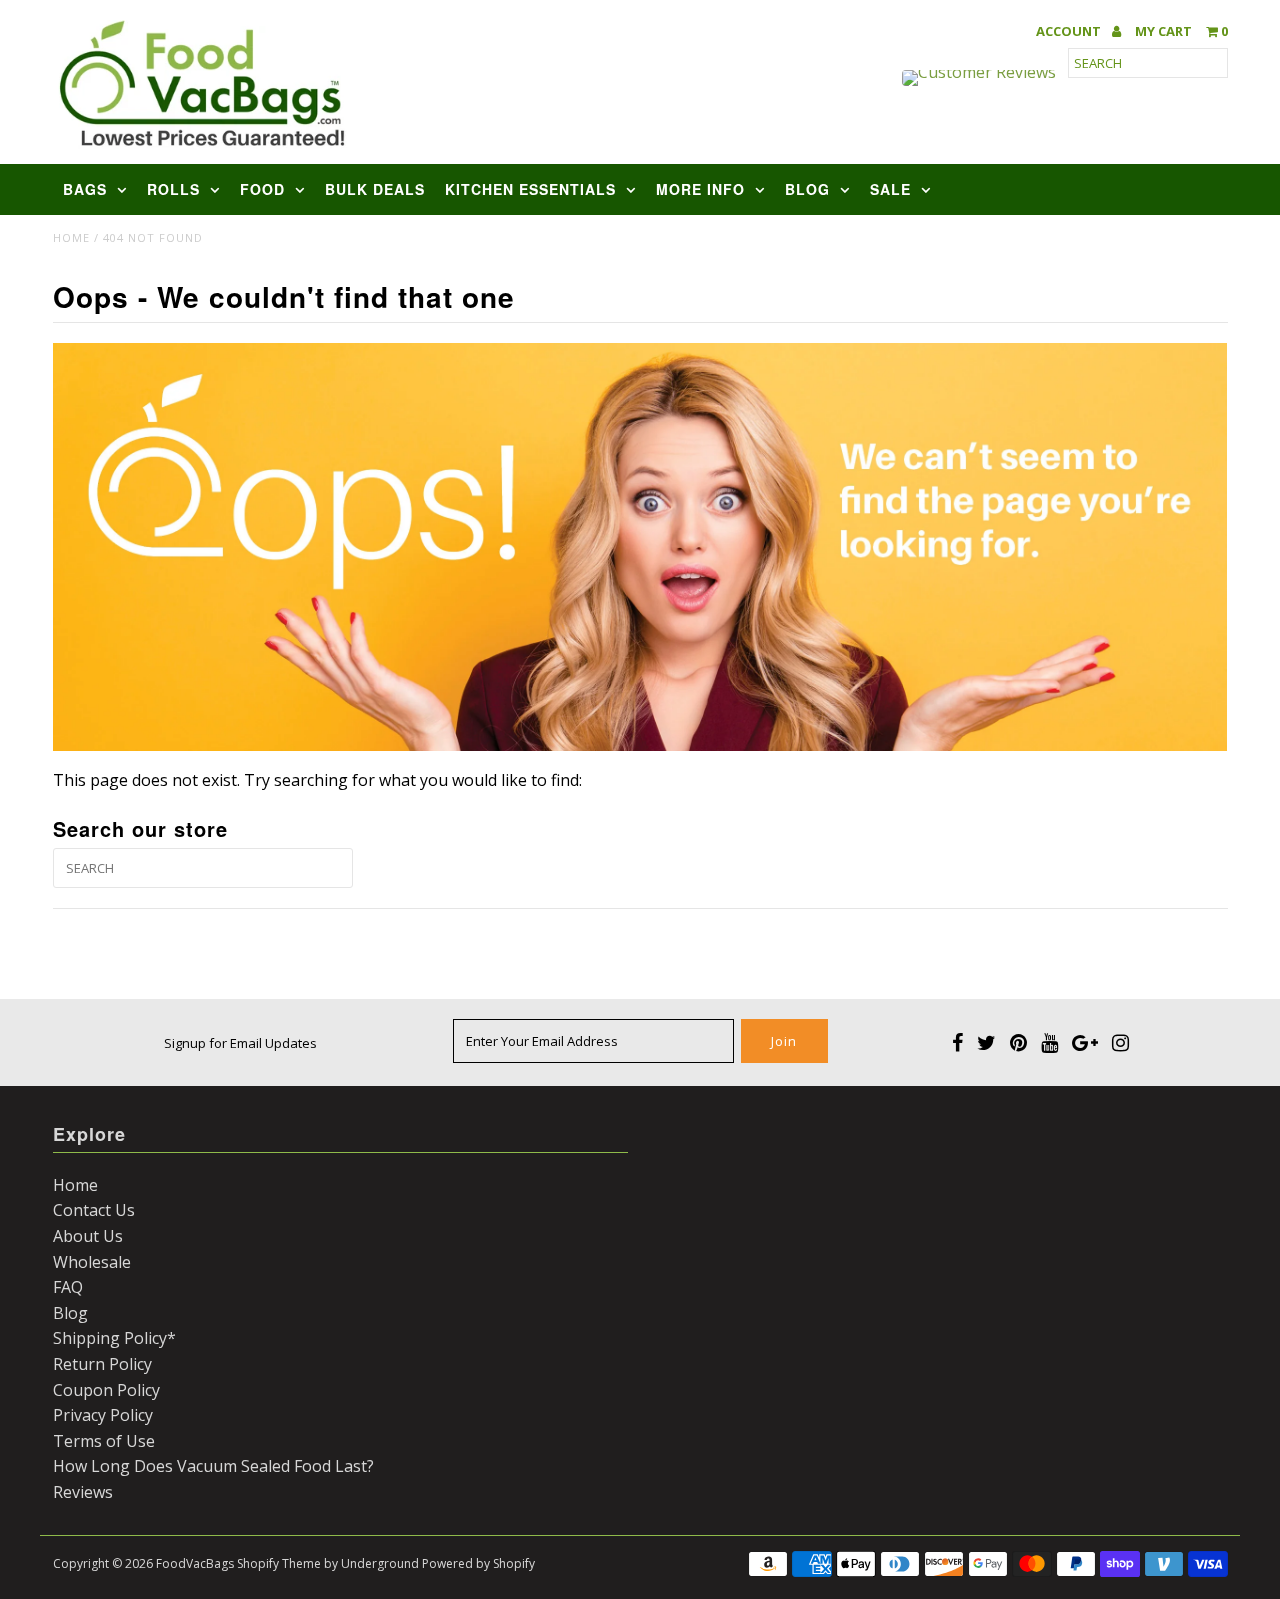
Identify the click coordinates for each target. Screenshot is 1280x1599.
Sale (890, 189)
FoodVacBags (195, 1563)
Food (262, 189)
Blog (807, 189)
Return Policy (102, 1364)
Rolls (173, 189)
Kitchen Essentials (530, 189)
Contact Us (94, 1210)
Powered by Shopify (478, 1563)
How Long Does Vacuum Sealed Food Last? (213, 1466)
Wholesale (92, 1262)
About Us (88, 1236)
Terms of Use (104, 1441)
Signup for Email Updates (240, 1043)
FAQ (68, 1287)
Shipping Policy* (114, 1338)
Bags (85, 189)
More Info (700, 189)
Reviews (83, 1492)
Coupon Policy (106, 1390)
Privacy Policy (103, 1415)
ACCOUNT (1070, 31)
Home (71, 237)
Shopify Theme (279, 1563)
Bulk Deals (375, 189)
